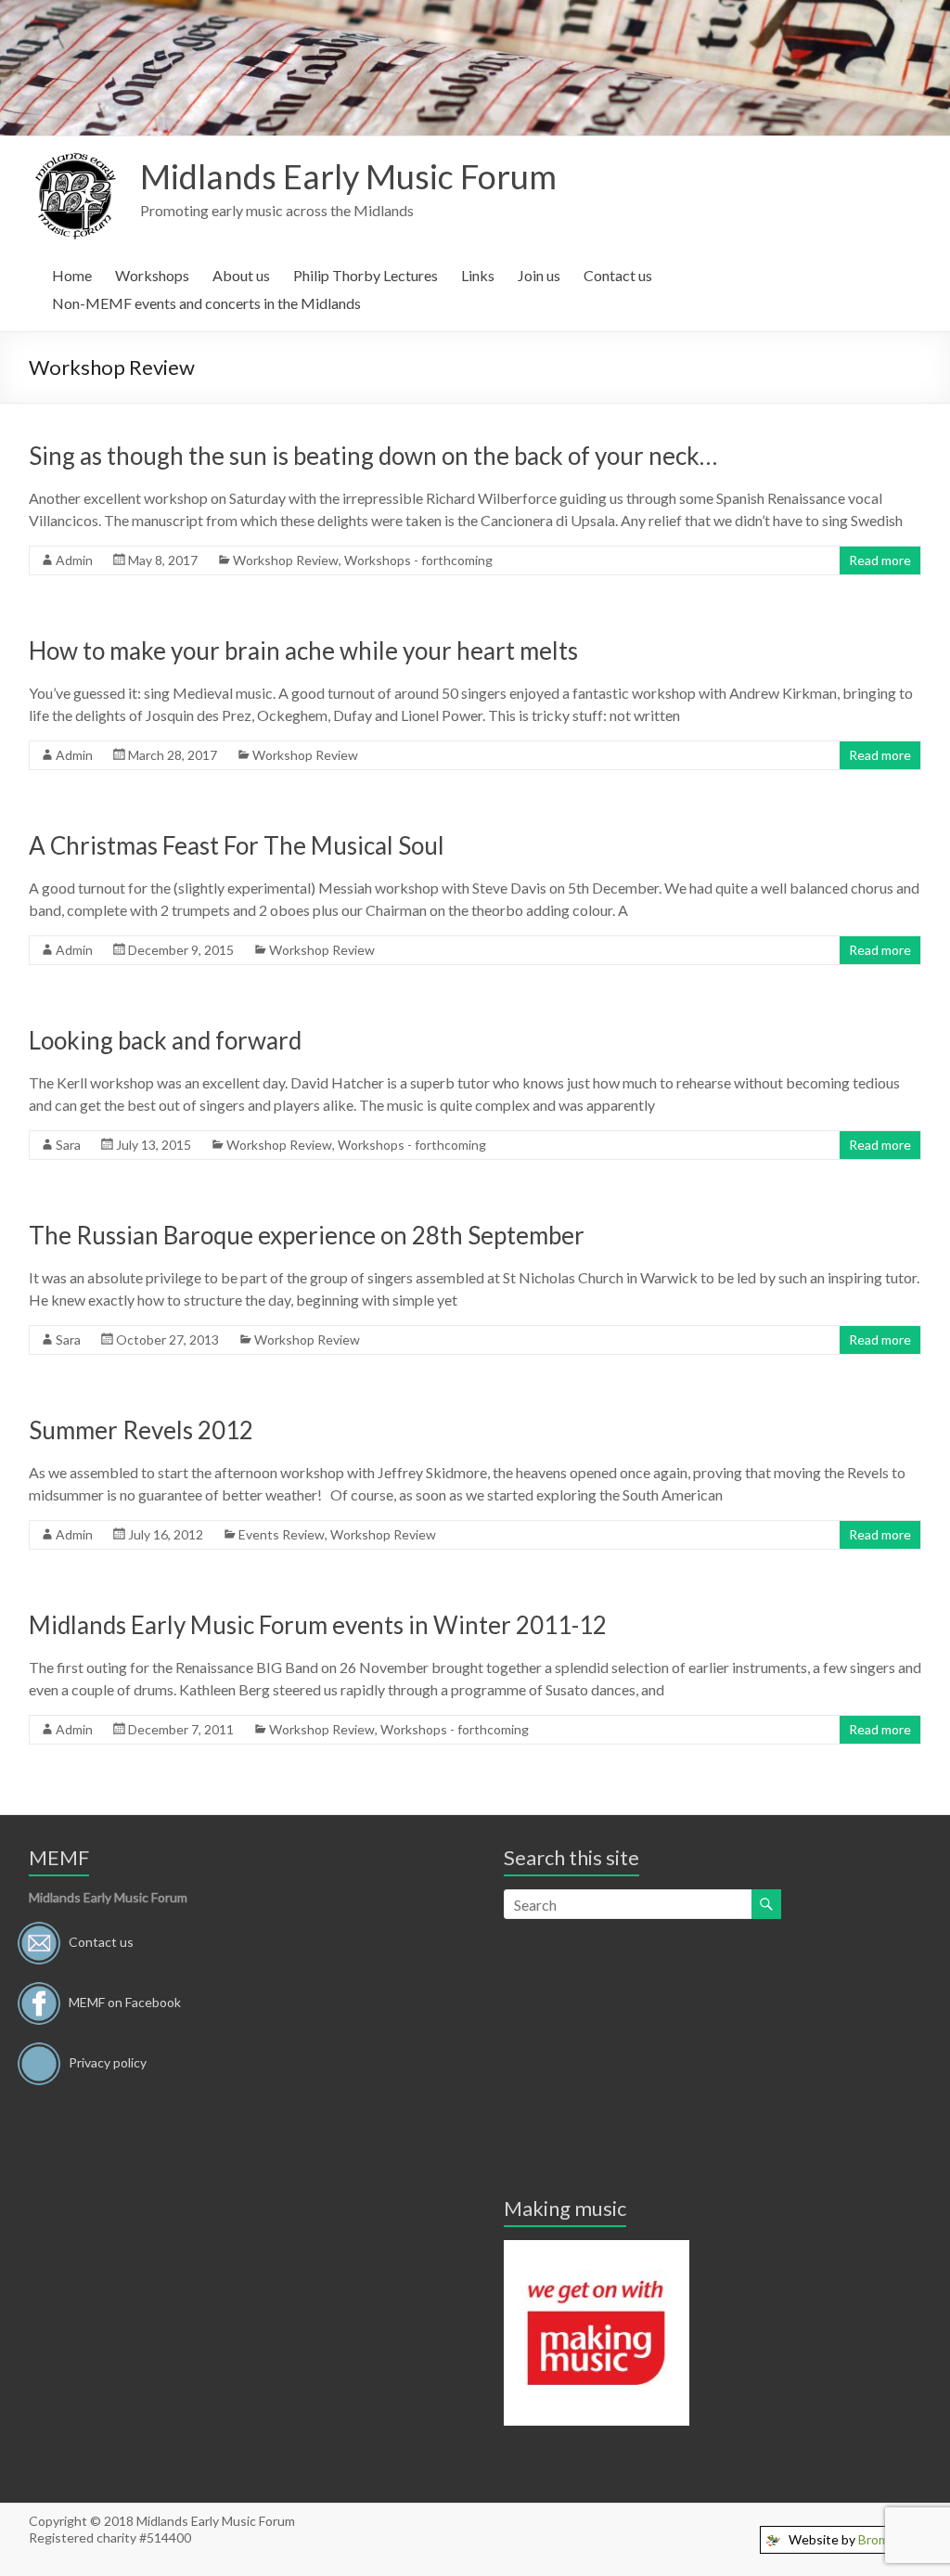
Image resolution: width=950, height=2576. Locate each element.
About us (241, 275)
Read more (880, 560)
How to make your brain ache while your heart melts (303, 650)
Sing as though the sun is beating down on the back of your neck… (373, 456)
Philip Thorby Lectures (366, 275)
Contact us (618, 275)
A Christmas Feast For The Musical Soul (237, 845)
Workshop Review (286, 560)
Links (478, 275)
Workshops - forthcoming (418, 560)
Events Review (282, 1534)
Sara (68, 1145)
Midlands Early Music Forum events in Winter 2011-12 (318, 1625)
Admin (74, 560)
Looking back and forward (165, 1040)
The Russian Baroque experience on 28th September (307, 1235)
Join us (539, 275)
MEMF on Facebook (125, 2002)
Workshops (152, 275)
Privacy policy (108, 2062)
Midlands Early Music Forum (348, 176)
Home (72, 275)
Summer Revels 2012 (141, 1430)
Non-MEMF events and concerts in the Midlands (206, 303)
